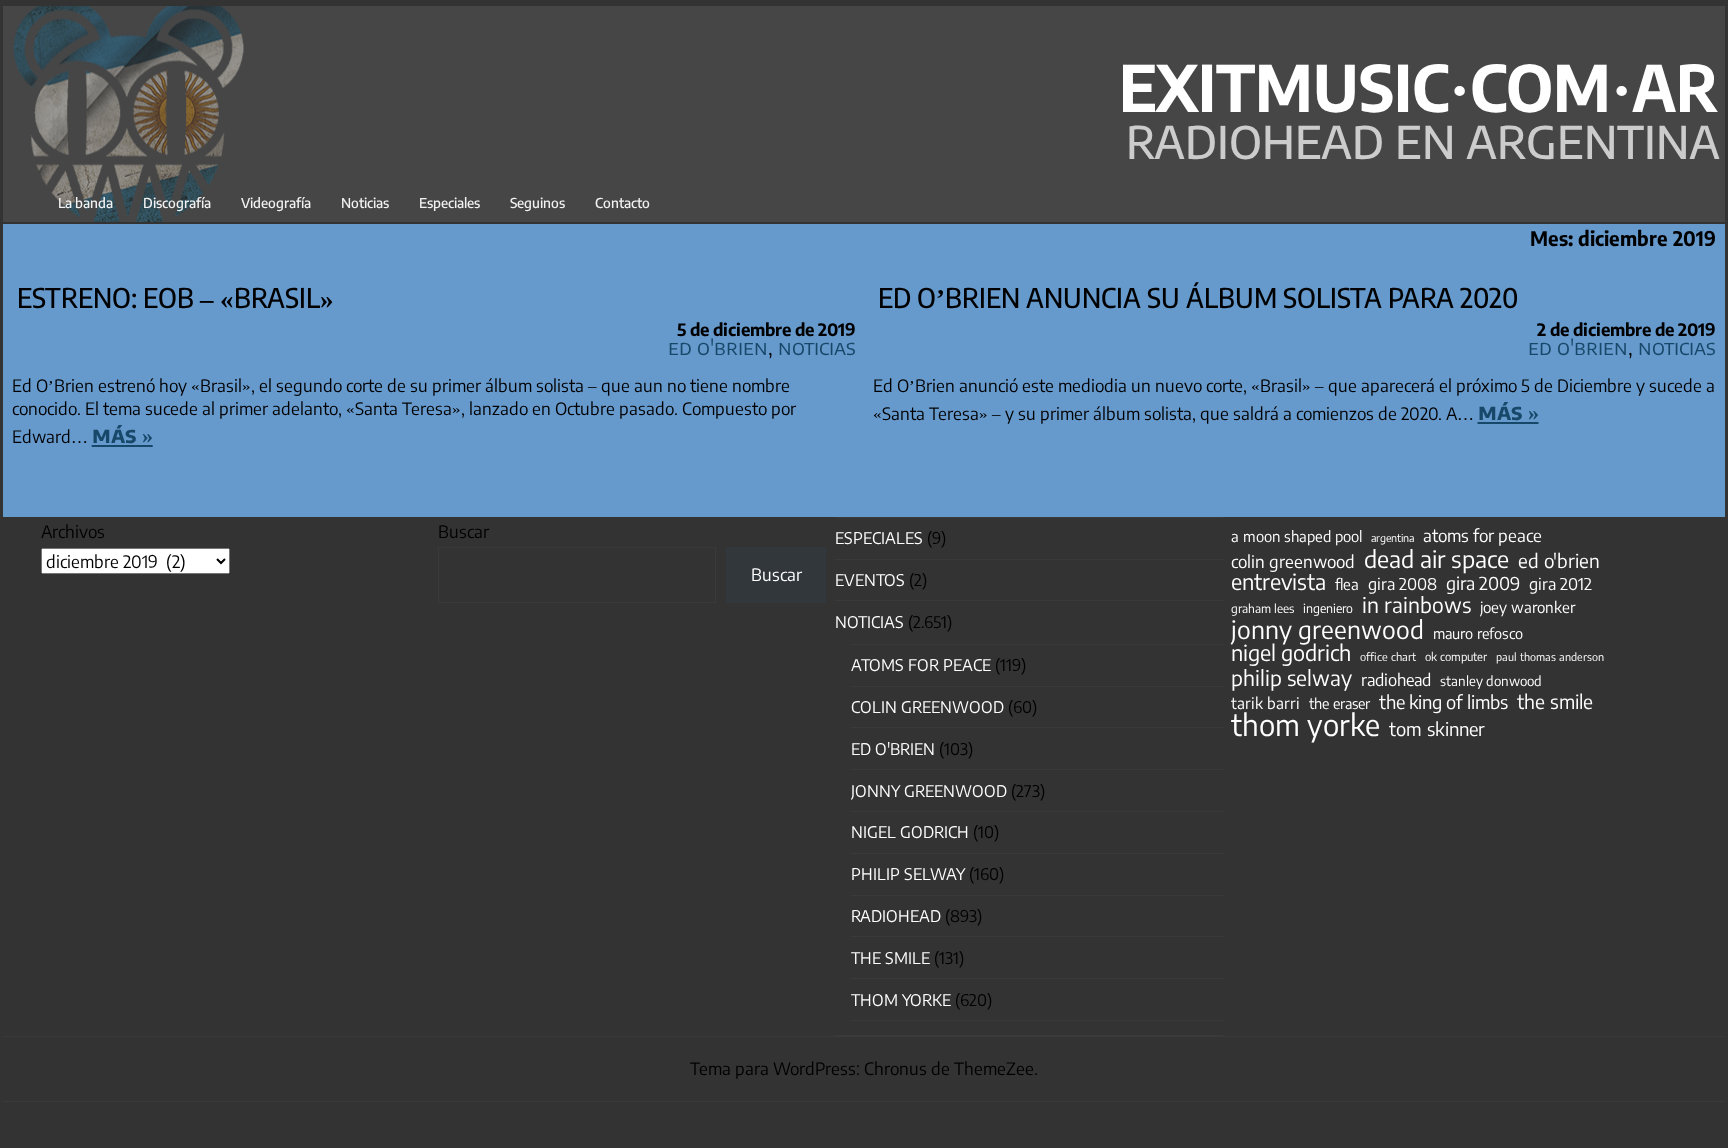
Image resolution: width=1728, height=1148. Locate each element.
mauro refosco (1478, 633)
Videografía (276, 202)
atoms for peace (1482, 535)
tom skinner (1437, 729)
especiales (879, 538)
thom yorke (1305, 724)
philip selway (1291, 678)
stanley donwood (1491, 680)
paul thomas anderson (1550, 656)
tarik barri (1265, 702)
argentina (1392, 537)
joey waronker (1527, 606)
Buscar (463, 531)
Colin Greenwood (927, 707)
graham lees (1262, 608)
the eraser (1339, 703)
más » (122, 434)
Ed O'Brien (718, 346)
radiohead (1396, 680)
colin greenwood (1293, 562)
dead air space (1436, 559)
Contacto (622, 202)
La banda (85, 202)
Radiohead (896, 916)
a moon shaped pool (1296, 536)
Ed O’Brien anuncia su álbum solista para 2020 (1198, 297)
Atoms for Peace (921, 665)
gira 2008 (1402, 584)
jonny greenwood (1327, 629)
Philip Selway (908, 874)
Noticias (365, 202)
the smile (1555, 701)
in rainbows (1416, 605)
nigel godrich (910, 832)
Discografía (177, 202)
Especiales (449, 202)
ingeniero (1328, 608)
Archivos (73, 531)
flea (1347, 584)
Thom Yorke (901, 1000)
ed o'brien (1559, 561)
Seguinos (537, 202)
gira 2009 (1483, 583)
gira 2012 (1560, 584)
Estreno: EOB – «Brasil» (175, 297)
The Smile (890, 958)
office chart (1388, 656)
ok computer (1456, 656)
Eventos (870, 580)
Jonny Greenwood (929, 791)
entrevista (1278, 582)
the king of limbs (1443, 702)
